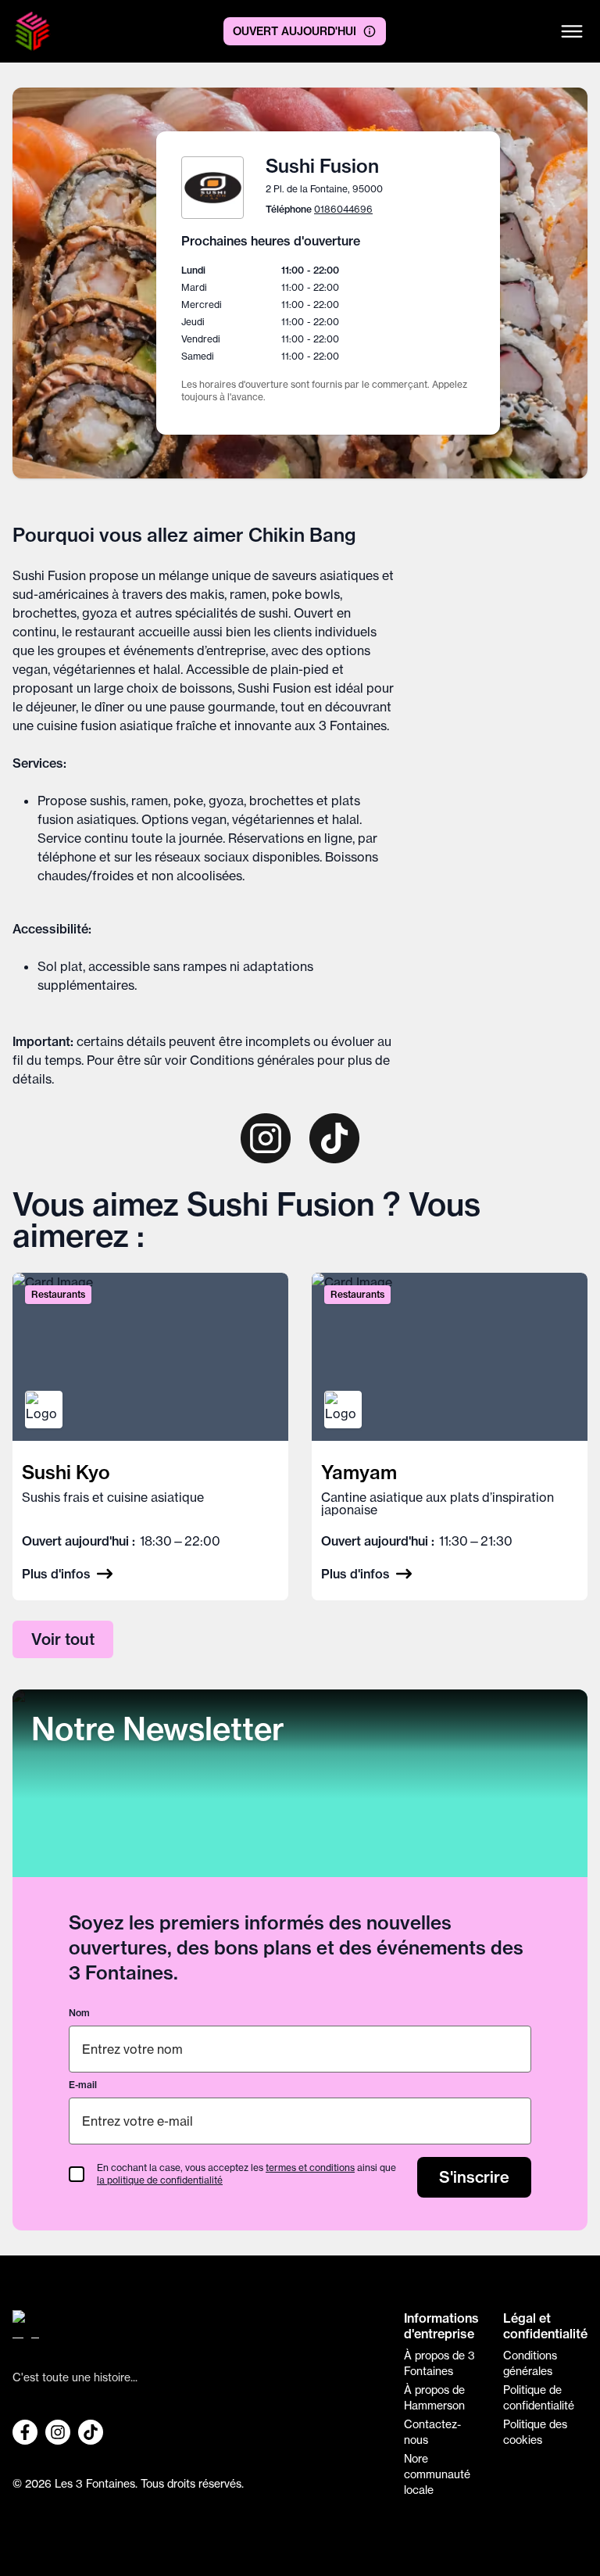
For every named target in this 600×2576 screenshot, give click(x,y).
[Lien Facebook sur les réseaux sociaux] (25, 2432)
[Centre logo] (32, 32)
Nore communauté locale (437, 2474)
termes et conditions (310, 2168)
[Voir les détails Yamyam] (450, 1437)
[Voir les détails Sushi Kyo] (150, 1437)
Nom (79, 2013)
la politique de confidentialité (160, 2180)
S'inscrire (474, 2177)
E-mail (83, 2085)
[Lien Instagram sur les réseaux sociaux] (58, 2432)
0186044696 (343, 209)
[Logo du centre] (196, 2331)
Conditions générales (252, 1060)
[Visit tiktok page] (334, 1138)
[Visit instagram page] (266, 1138)
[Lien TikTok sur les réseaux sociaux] (91, 2432)
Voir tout (63, 1639)
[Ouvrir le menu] (572, 31)
